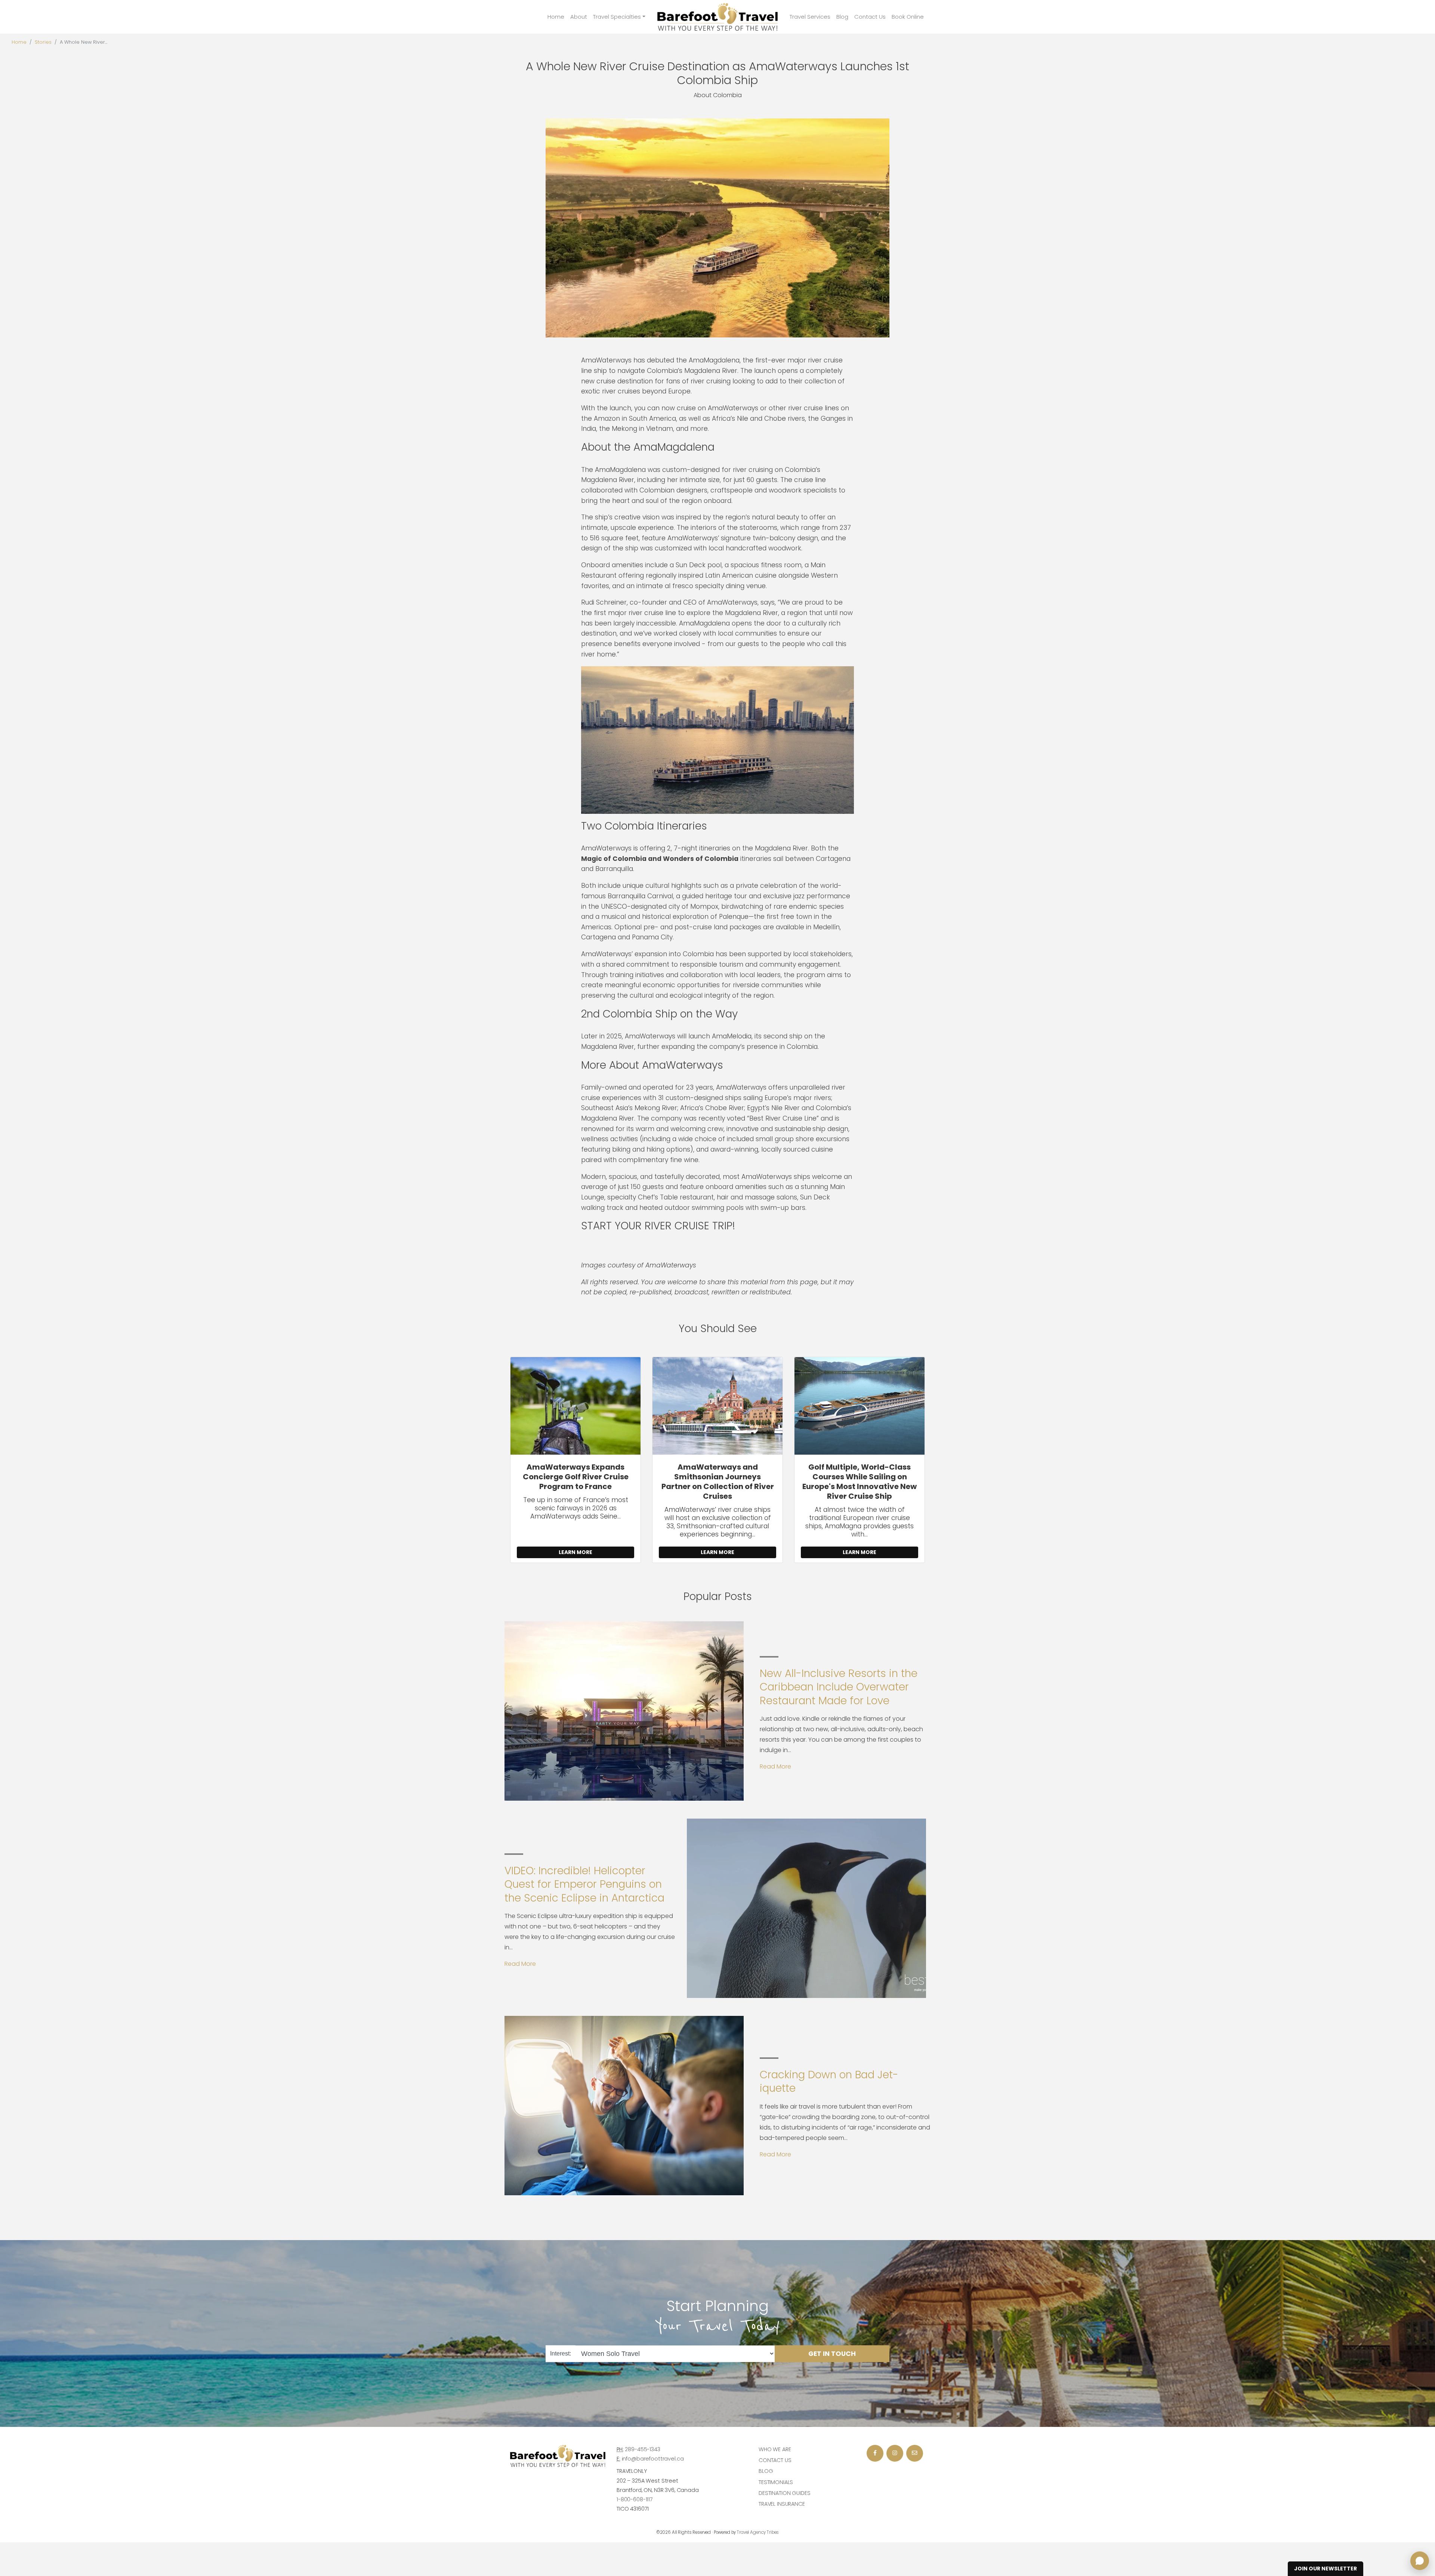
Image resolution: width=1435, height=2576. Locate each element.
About (579, 17)
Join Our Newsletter (1326, 2569)
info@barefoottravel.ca (653, 2459)
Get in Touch (832, 2353)
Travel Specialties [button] (617, 17)
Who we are (775, 2449)
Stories (43, 42)
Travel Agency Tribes (758, 2532)
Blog (842, 17)
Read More (775, 1766)
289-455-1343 (642, 2449)
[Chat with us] (1420, 2561)
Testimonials (776, 2482)
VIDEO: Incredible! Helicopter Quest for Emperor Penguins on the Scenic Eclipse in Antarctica (584, 1884)
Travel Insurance (782, 2504)
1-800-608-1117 (635, 2499)
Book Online (908, 17)
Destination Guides (784, 2493)
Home (556, 17)
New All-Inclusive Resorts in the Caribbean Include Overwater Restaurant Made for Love (839, 1687)
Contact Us (870, 17)
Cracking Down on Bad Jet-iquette (829, 2081)
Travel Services (810, 17)
